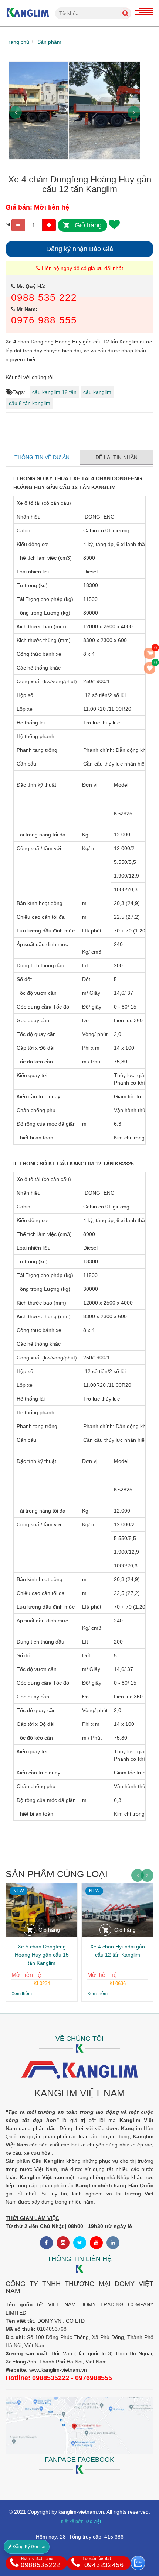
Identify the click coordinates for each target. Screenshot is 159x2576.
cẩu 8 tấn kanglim (30, 403)
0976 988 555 (44, 320)
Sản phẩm (49, 42)
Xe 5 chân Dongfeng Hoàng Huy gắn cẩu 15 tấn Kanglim (42, 1955)
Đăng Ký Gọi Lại (28, 2547)
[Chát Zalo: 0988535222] (138, 2563)
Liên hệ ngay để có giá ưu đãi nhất (82, 268)
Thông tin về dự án (43, 457)
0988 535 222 (44, 297)
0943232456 (103, 2562)
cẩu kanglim (97, 392)
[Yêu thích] (114, 224)
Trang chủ (17, 42)
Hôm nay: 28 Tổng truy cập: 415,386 (80, 2537)
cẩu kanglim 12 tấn (54, 392)
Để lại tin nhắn (116, 457)
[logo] (28, 4)
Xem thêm (22, 1994)
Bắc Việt (93, 2521)
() (155, 664)
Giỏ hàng (88, 225)
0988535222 (40, 2562)
